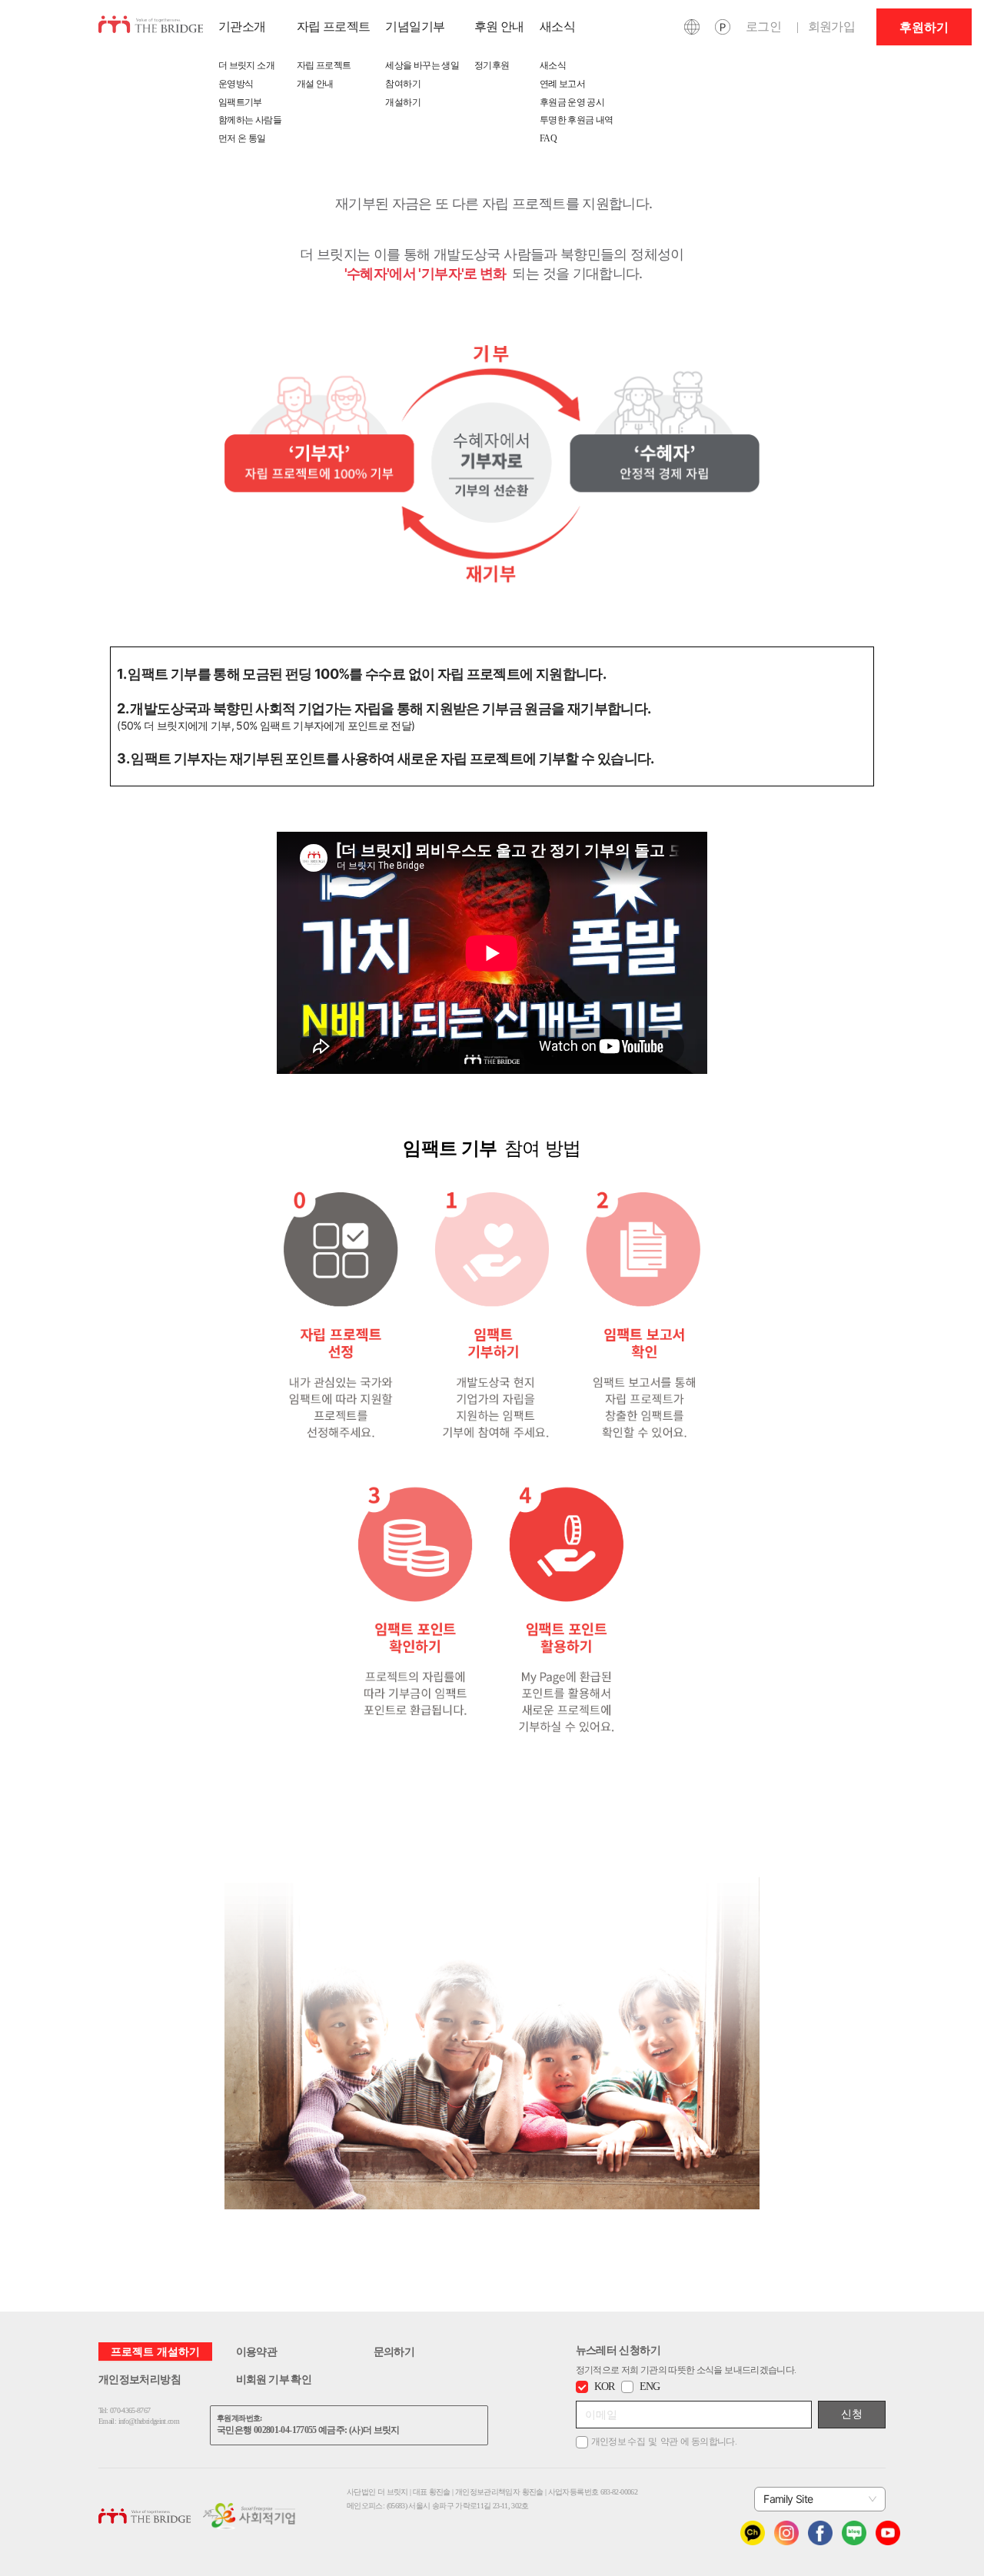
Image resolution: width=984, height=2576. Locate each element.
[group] (924, 27)
